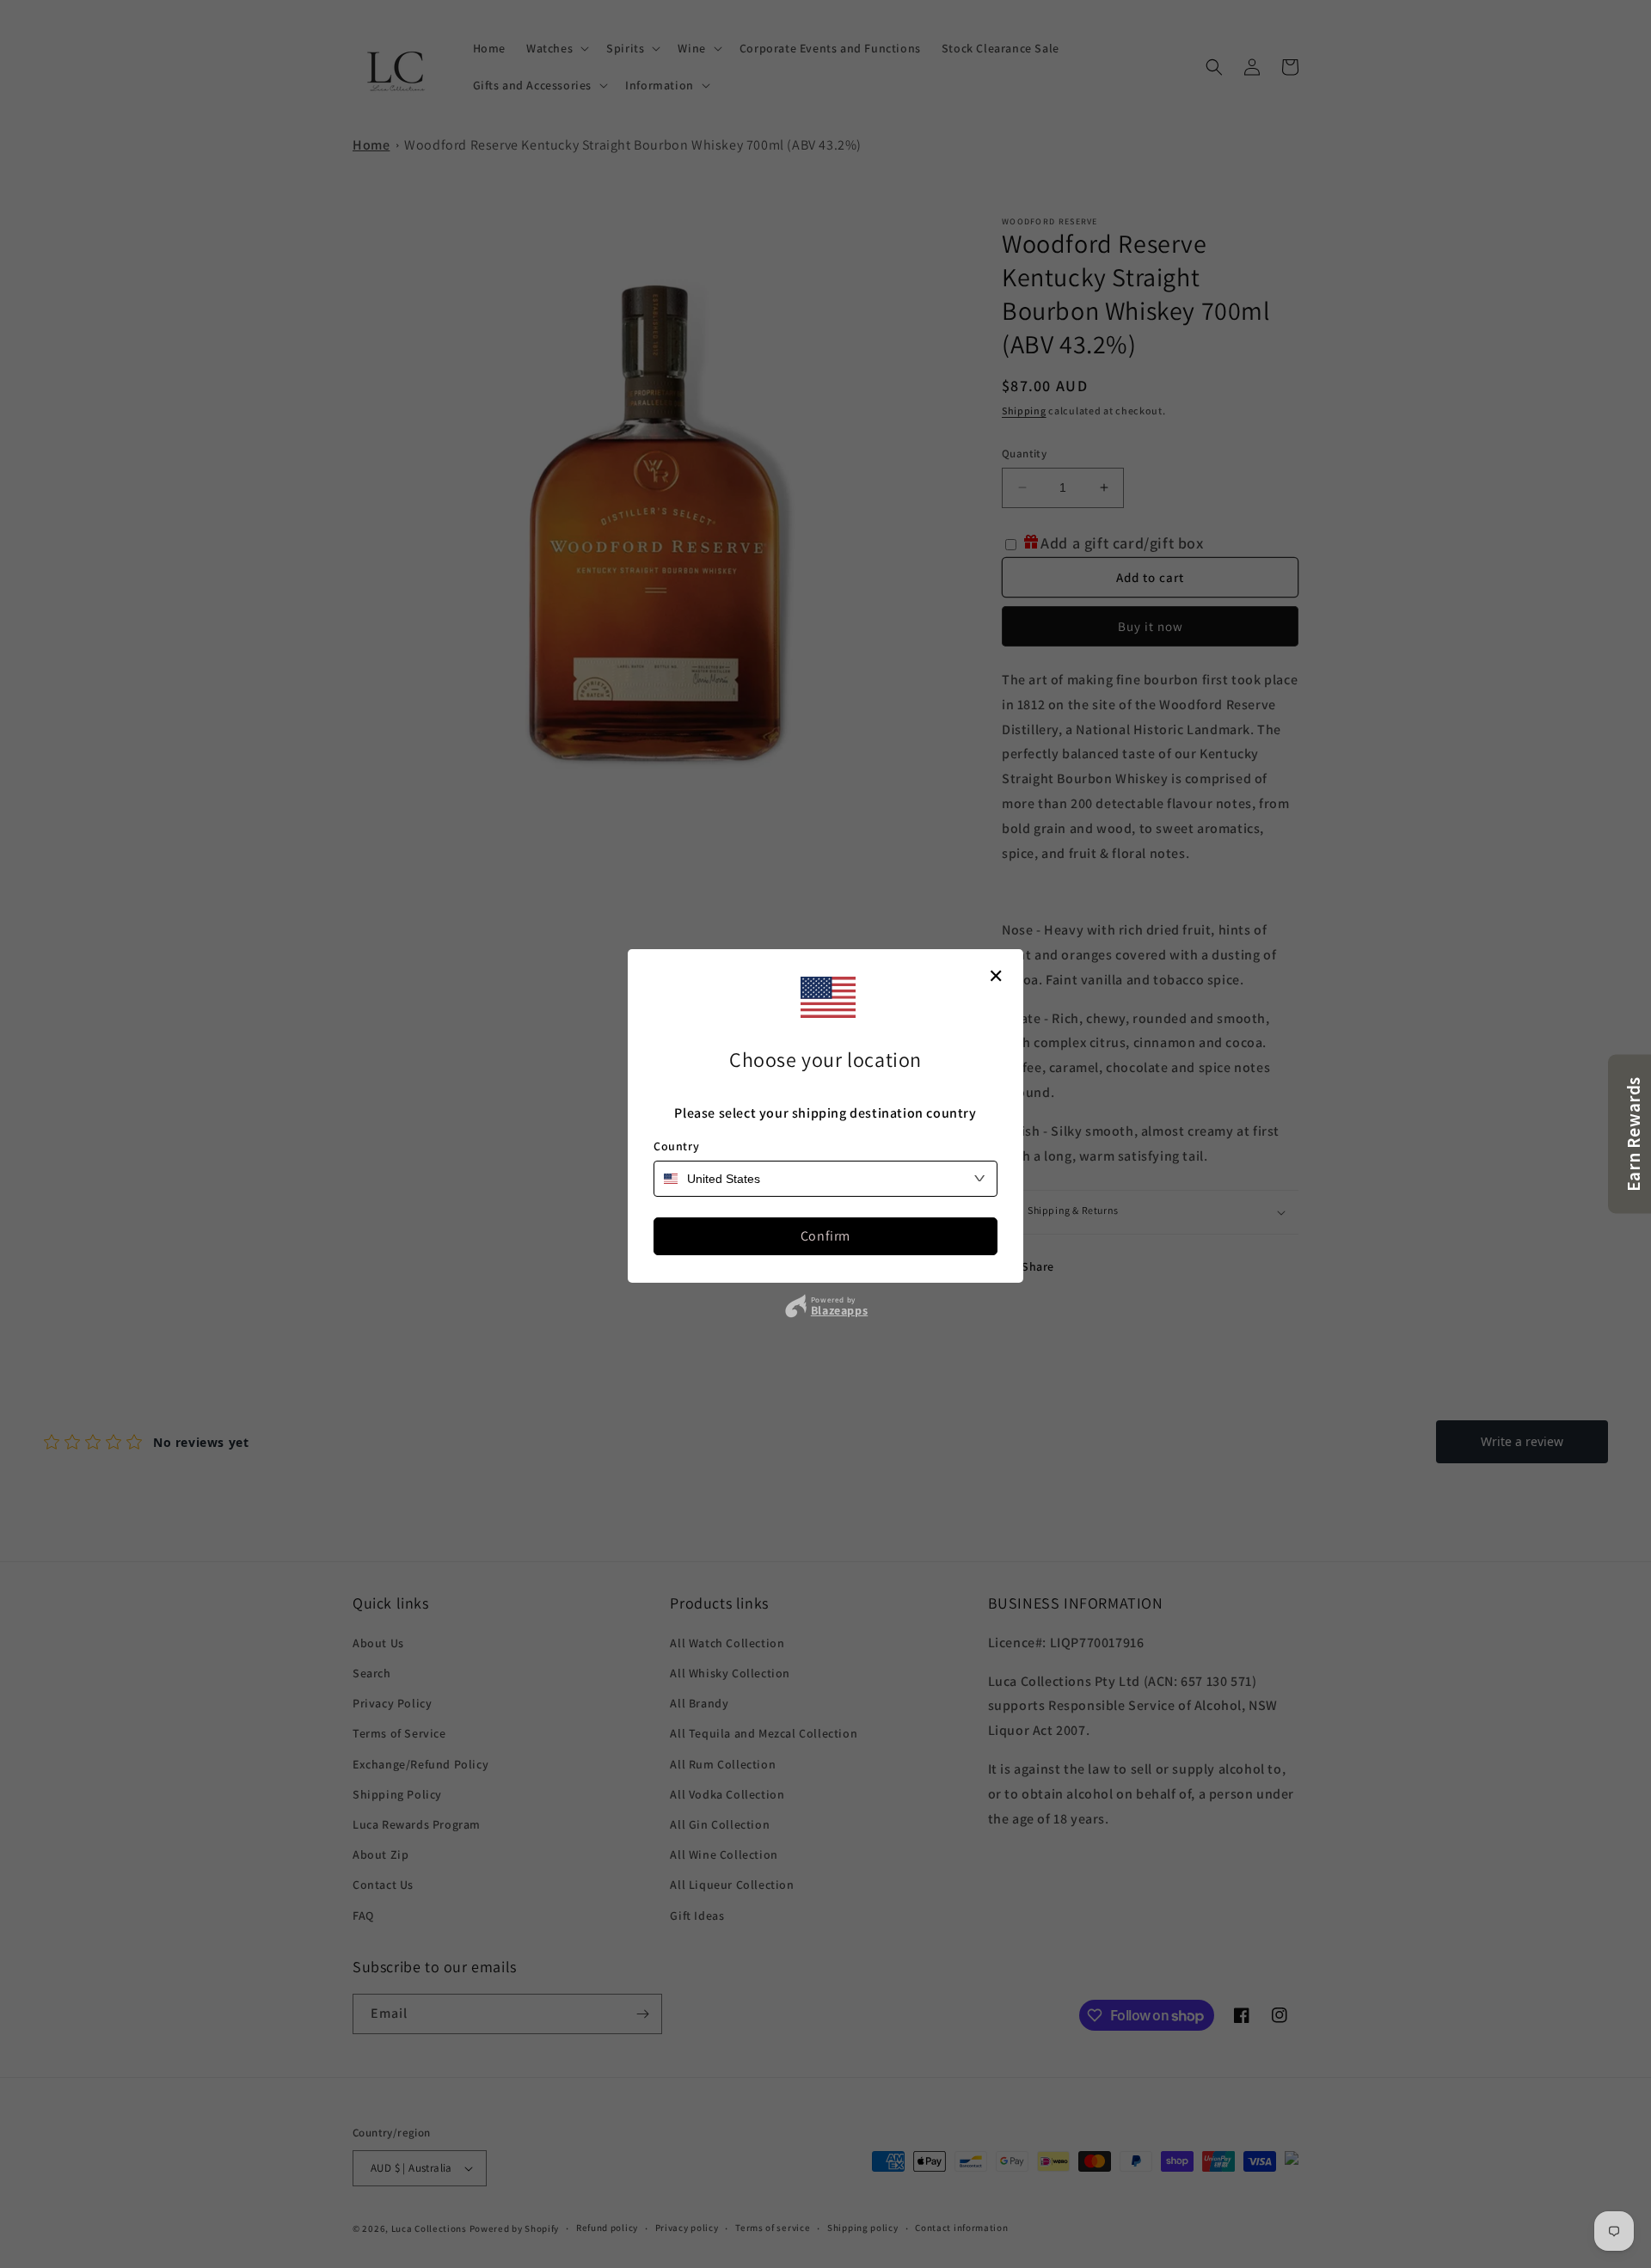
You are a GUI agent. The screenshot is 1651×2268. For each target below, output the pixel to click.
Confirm (825, 1236)
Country (676, 1146)
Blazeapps (839, 1310)
